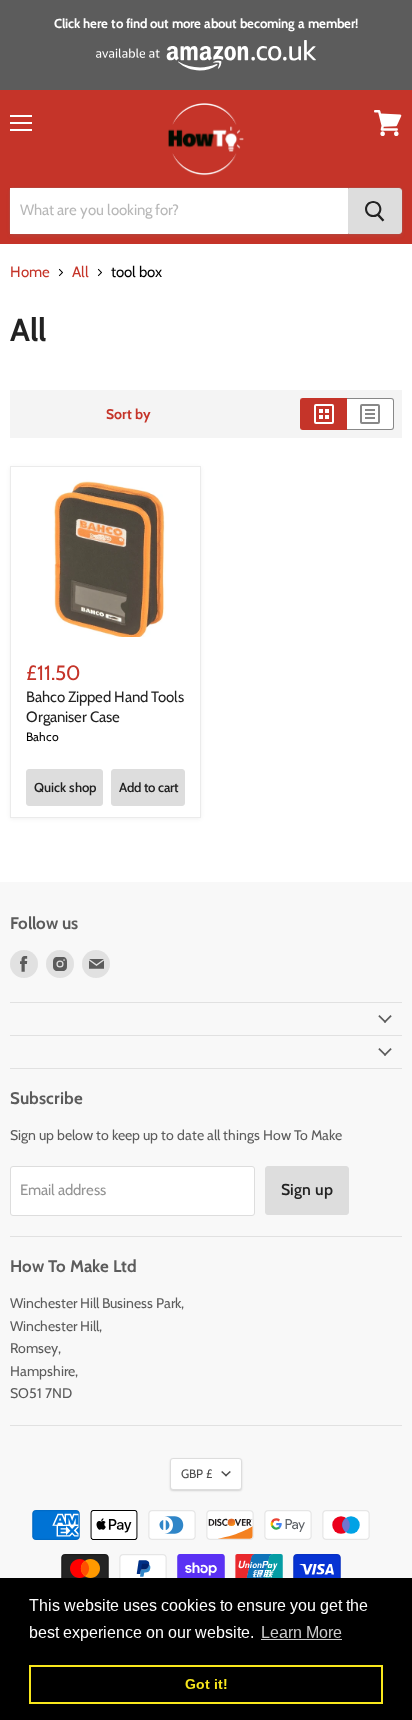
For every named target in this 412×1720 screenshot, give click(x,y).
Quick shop (65, 787)
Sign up (307, 1189)
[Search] (375, 211)
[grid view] (323, 414)
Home (30, 272)
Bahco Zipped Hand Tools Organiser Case (105, 707)
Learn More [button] (301, 1632)
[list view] (370, 414)
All (80, 272)
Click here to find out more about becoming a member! (206, 23)
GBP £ (196, 1473)
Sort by (128, 414)
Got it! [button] (206, 1684)
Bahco (42, 736)
